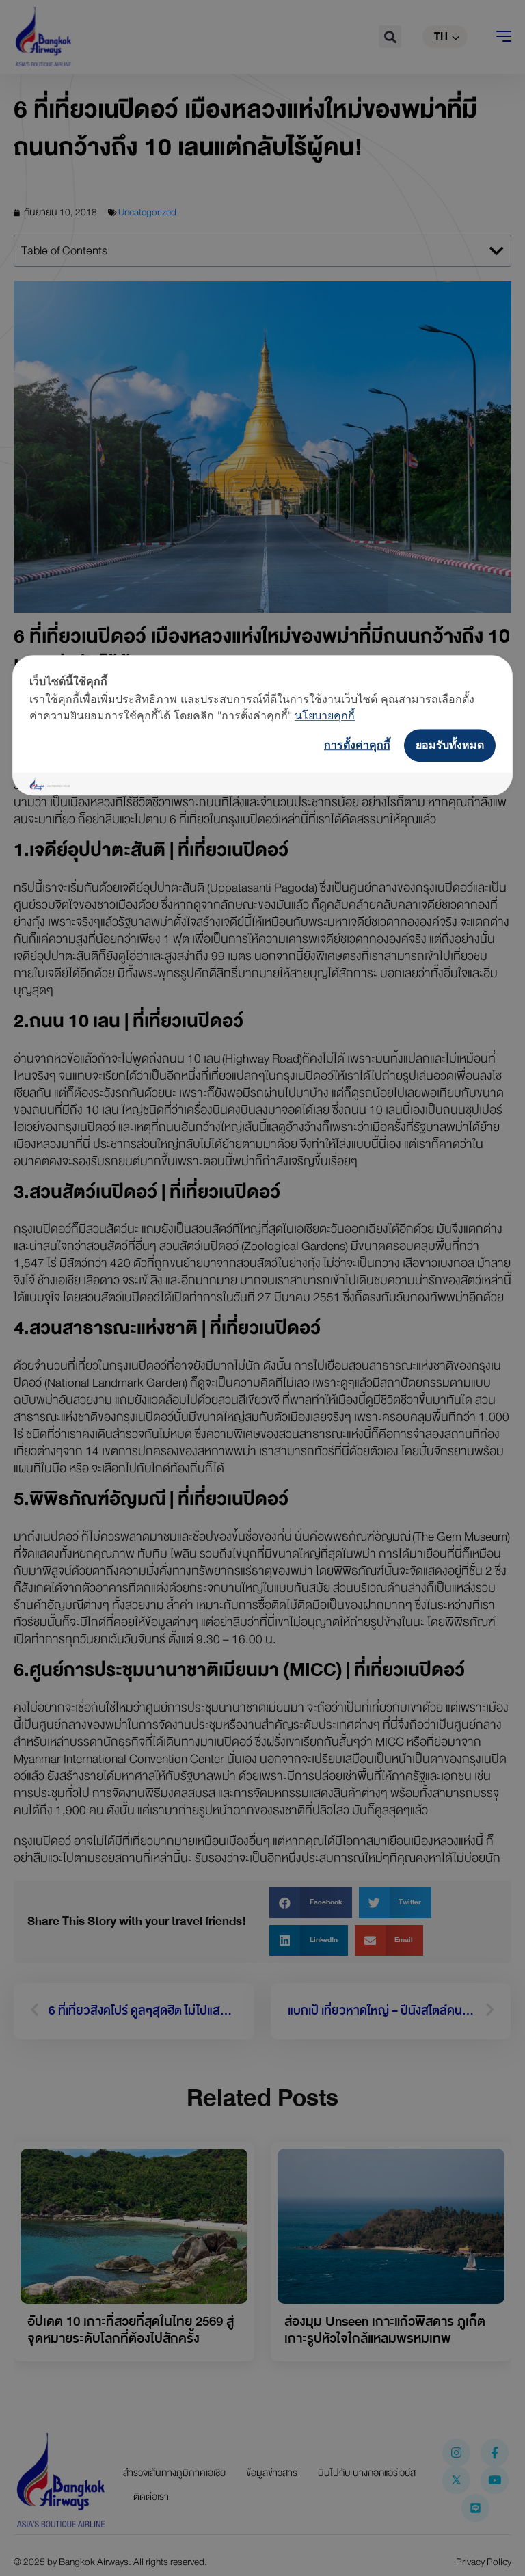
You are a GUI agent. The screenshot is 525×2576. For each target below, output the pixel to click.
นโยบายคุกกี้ (325, 715)
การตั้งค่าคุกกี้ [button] (357, 745)
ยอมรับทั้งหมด (450, 745)
